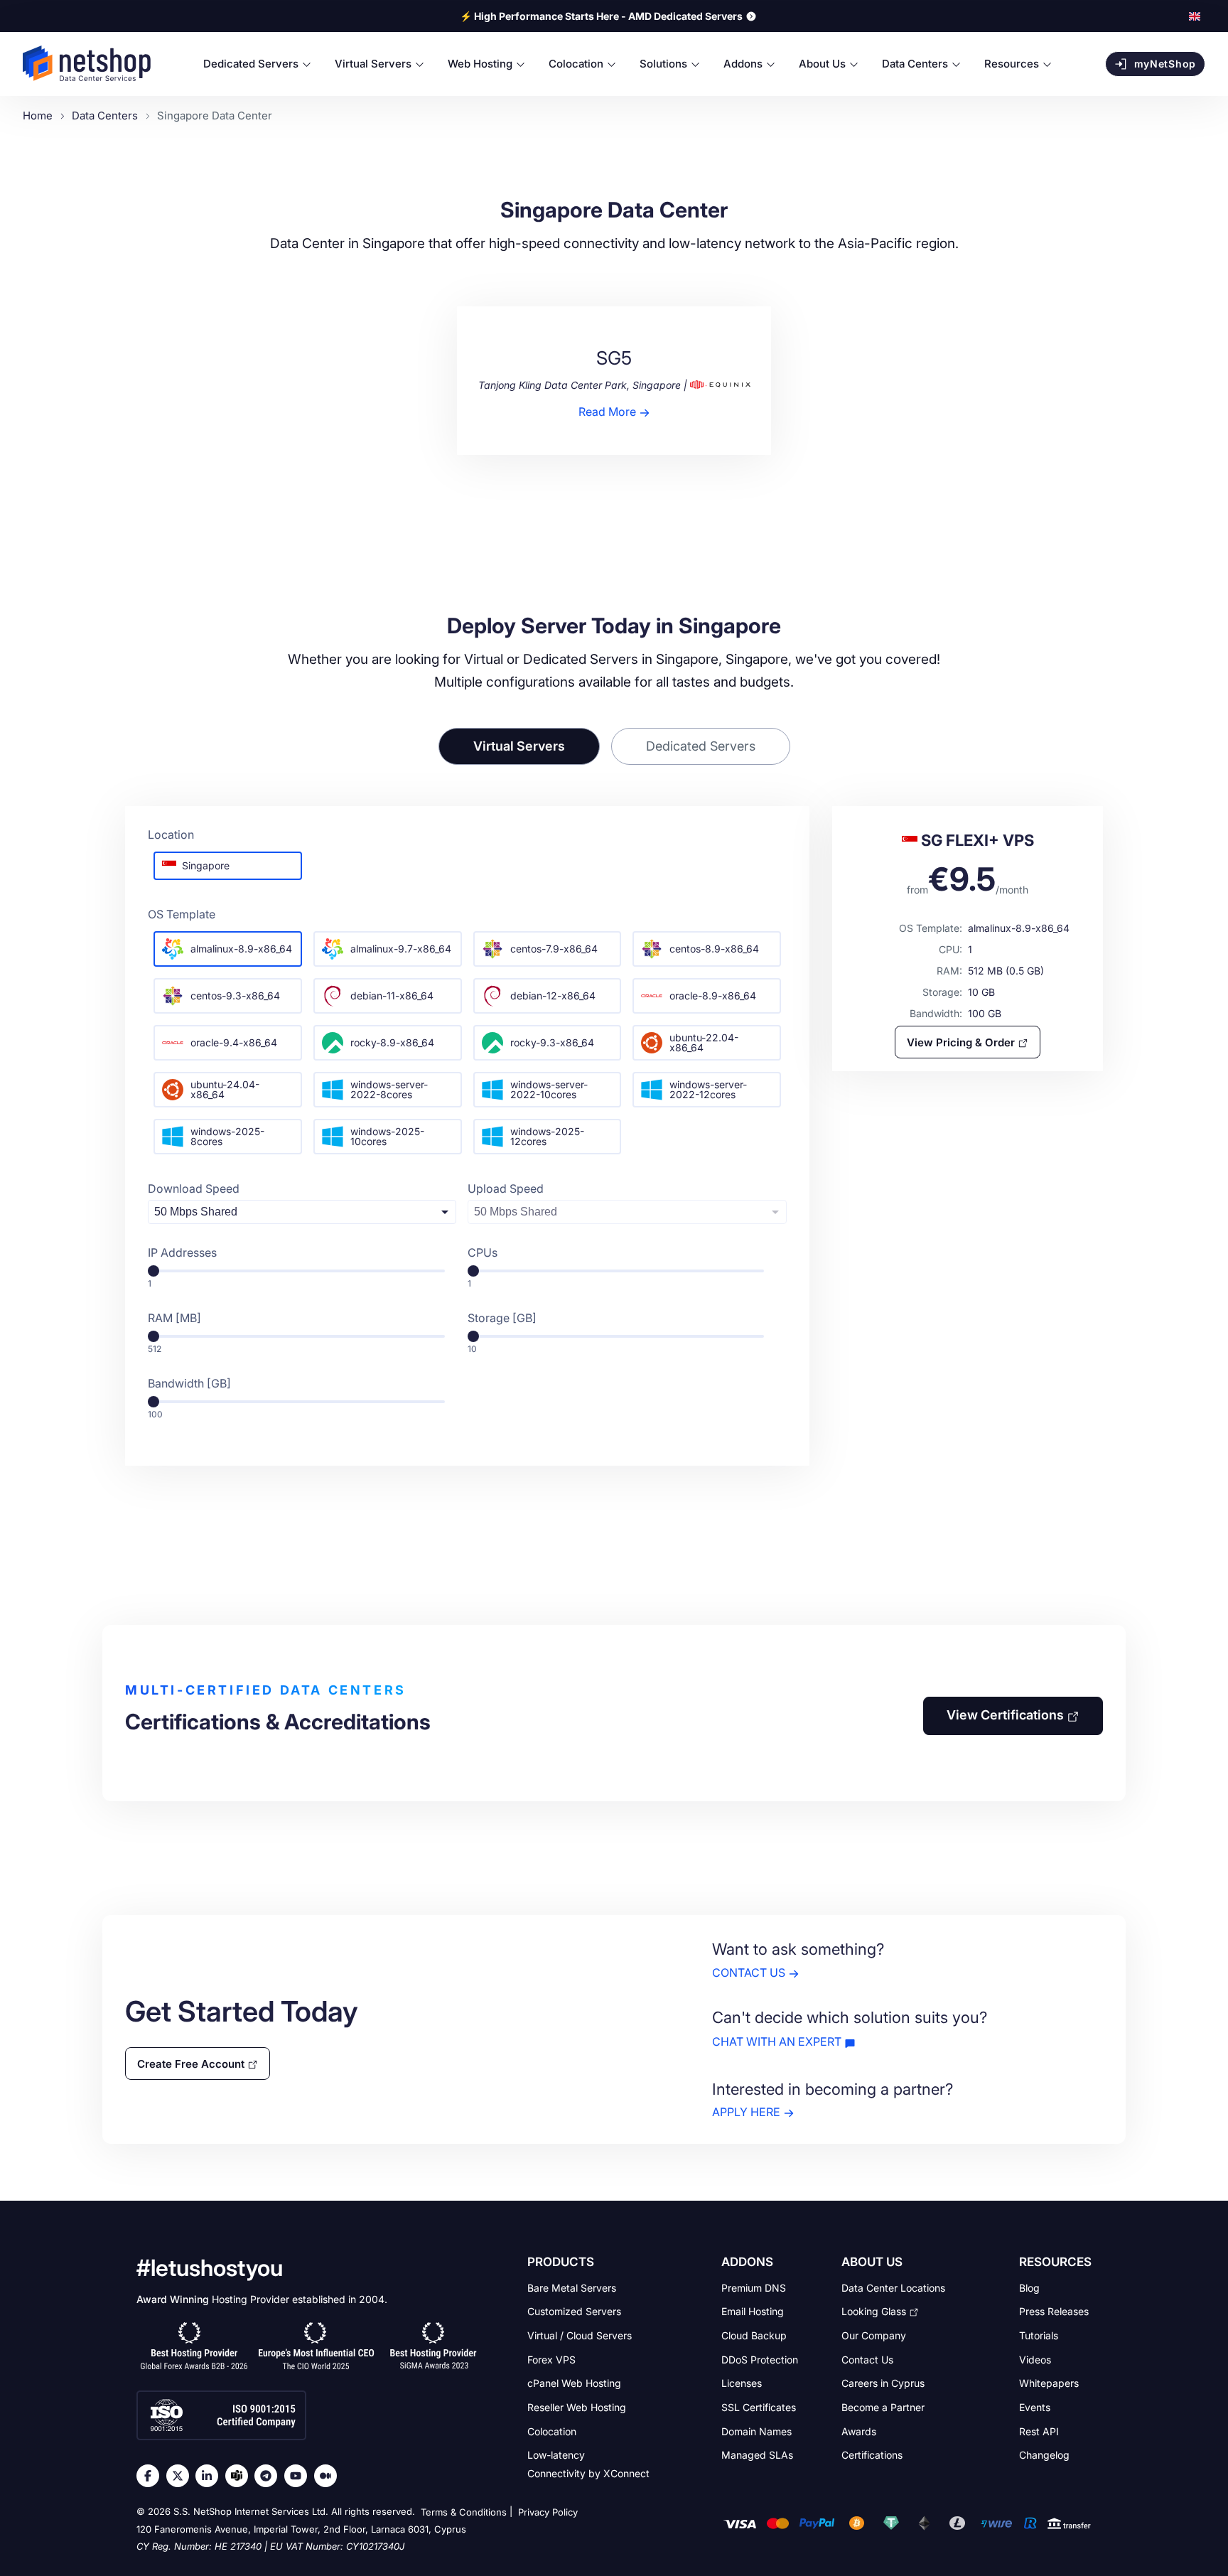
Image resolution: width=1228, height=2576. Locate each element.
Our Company (874, 2335)
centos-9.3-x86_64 (235, 995)
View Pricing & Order (961, 1042)
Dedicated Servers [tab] (701, 746)
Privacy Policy (548, 2512)
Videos (1035, 2359)
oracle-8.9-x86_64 (713, 995)
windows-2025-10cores (387, 1136)
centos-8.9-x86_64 (714, 949)
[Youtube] (299, 2476)
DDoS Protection (760, 2359)
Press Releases (1054, 2311)
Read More (607, 412)
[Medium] (329, 2476)
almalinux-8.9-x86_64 (241, 949)
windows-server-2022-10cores (549, 1089)
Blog (1029, 2287)
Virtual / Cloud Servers (580, 2335)
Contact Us (867, 2359)
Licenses (742, 2383)
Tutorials (1039, 2335)
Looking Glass (874, 2311)
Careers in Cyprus (883, 2383)
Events (1035, 2407)
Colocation (552, 2431)
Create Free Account (191, 2063)
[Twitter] (181, 2476)
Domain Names (756, 2431)
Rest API (1039, 2431)
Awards (859, 2431)
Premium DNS (754, 2287)
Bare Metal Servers (572, 2287)
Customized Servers (574, 2311)
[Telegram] (269, 2476)
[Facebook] (151, 2476)
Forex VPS (551, 2359)
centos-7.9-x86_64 (554, 949)
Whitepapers (1049, 2383)
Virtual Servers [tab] (519, 746)
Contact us (749, 1973)
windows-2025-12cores (547, 1136)
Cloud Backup (754, 2335)
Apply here (746, 2113)
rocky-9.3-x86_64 (552, 1042)
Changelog (1044, 2455)
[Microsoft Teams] (240, 2476)
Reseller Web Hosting (577, 2407)
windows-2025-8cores (227, 1136)
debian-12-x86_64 (553, 995)
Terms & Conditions (464, 2512)
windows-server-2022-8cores (389, 1089)
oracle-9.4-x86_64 (234, 1042)
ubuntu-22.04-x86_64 (704, 1042)
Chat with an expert (777, 2041)
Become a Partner (883, 2407)
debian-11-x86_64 (392, 995)
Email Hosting (753, 2311)
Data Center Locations (893, 2287)
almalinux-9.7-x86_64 (401, 949)
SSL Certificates (759, 2407)
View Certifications (1005, 1715)
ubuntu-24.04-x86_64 (225, 1089)
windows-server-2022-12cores (708, 1089)
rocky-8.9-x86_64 (392, 1042)
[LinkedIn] (210, 2476)
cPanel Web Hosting (574, 2383)
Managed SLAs (757, 2455)
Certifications (872, 2455)
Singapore (206, 865)
